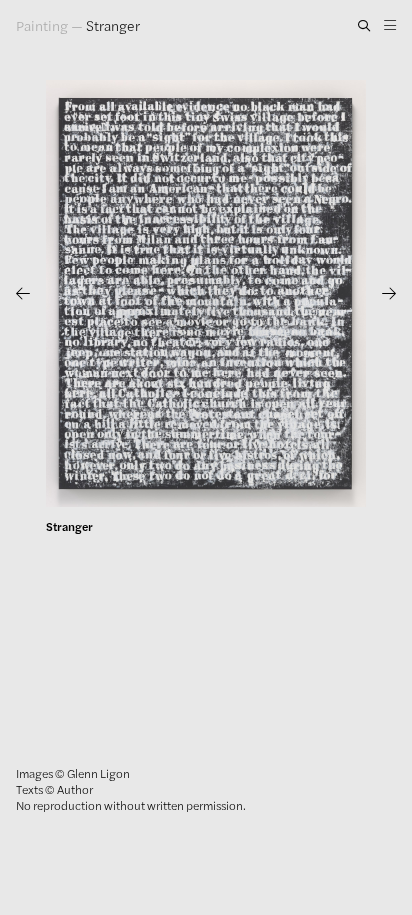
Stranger (113, 25)
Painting (42, 25)
